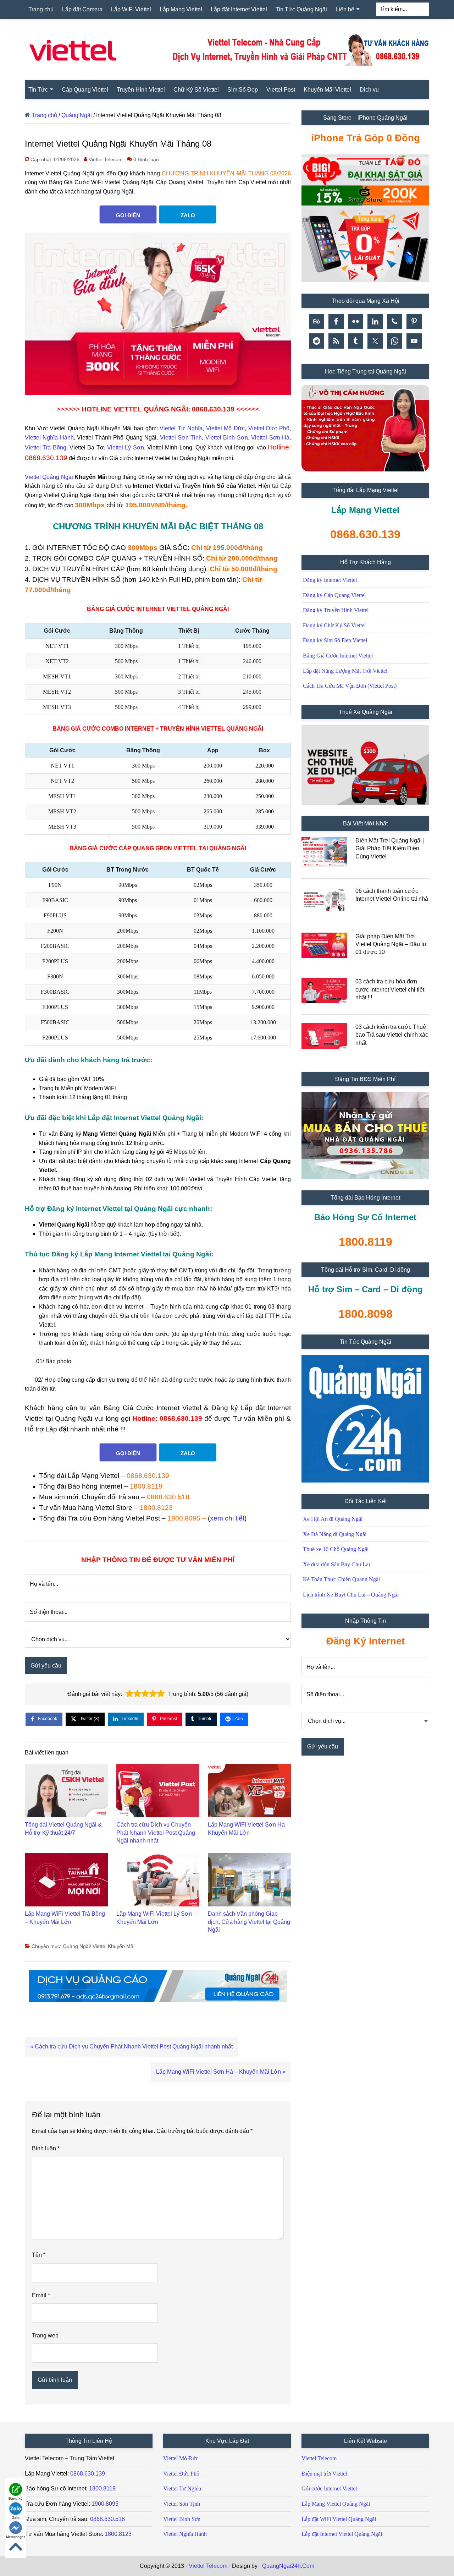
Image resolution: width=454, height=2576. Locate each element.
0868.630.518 (168, 1497)
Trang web (45, 2335)
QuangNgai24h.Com (288, 2566)
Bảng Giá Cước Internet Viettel (338, 656)
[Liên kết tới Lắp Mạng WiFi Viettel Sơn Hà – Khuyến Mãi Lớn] (249, 1792)
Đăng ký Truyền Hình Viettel (336, 610)
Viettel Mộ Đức (225, 428)
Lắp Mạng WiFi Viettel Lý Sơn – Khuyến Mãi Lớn (156, 1918)
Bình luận (46, 2148)
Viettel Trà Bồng (46, 447)
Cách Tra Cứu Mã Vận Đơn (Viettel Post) (350, 686)
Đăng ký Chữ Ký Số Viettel (334, 625)
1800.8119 (146, 1486)
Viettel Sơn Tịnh (181, 438)
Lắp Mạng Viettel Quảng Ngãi (336, 2504)
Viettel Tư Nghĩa (181, 428)
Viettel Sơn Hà (270, 438)
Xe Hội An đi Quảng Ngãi (333, 1519)
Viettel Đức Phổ (269, 428)
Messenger (16, 2537)
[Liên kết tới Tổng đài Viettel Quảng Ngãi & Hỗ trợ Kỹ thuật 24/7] (66, 1792)
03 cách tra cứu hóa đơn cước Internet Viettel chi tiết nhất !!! (390, 989)
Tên (39, 2255)
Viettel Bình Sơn (227, 438)
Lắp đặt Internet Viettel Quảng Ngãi (342, 2534)
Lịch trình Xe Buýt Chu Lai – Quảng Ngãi (351, 1595)
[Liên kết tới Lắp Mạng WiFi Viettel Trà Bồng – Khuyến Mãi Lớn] (66, 1882)
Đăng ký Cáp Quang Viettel (334, 595)
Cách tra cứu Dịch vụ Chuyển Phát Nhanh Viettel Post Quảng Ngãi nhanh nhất (156, 1833)
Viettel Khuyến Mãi (113, 1946)
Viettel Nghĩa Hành (49, 438)
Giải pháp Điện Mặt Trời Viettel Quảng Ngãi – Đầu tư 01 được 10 (391, 944)
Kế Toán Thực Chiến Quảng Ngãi (341, 1579)
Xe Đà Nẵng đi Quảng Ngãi (335, 1534)
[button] (129, 1694)
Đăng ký (16, 2498)
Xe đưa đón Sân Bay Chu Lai (336, 1564)
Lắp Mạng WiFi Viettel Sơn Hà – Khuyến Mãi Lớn (249, 1829)
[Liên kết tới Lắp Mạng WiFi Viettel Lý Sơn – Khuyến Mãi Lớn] (158, 1882)
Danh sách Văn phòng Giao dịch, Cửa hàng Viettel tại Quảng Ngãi (249, 1922)
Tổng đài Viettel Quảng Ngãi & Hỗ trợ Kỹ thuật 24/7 (63, 1829)
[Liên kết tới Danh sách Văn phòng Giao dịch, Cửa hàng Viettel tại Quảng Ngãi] (249, 1882)
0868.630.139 (148, 1476)
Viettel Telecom (319, 2458)
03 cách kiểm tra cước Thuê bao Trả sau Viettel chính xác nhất (392, 1035)
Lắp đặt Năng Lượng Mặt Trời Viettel (345, 671)
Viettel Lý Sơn (126, 447)
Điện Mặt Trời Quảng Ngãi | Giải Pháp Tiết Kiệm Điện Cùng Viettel (390, 848)
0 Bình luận (146, 159)
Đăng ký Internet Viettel (330, 580)
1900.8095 (184, 1518)
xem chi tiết (227, 1518)
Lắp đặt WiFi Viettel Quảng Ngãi (339, 2519)
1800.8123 (156, 1508)
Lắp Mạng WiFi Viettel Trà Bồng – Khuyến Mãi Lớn (65, 1918)
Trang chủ (45, 115)
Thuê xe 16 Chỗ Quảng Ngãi (336, 1549)
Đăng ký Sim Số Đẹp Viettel (335, 640)
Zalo (16, 2518)
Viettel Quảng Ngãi (49, 477)
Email (41, 2295)
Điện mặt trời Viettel (324, 2474)
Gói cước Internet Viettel (329, 2488)
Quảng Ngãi (77, 115)
